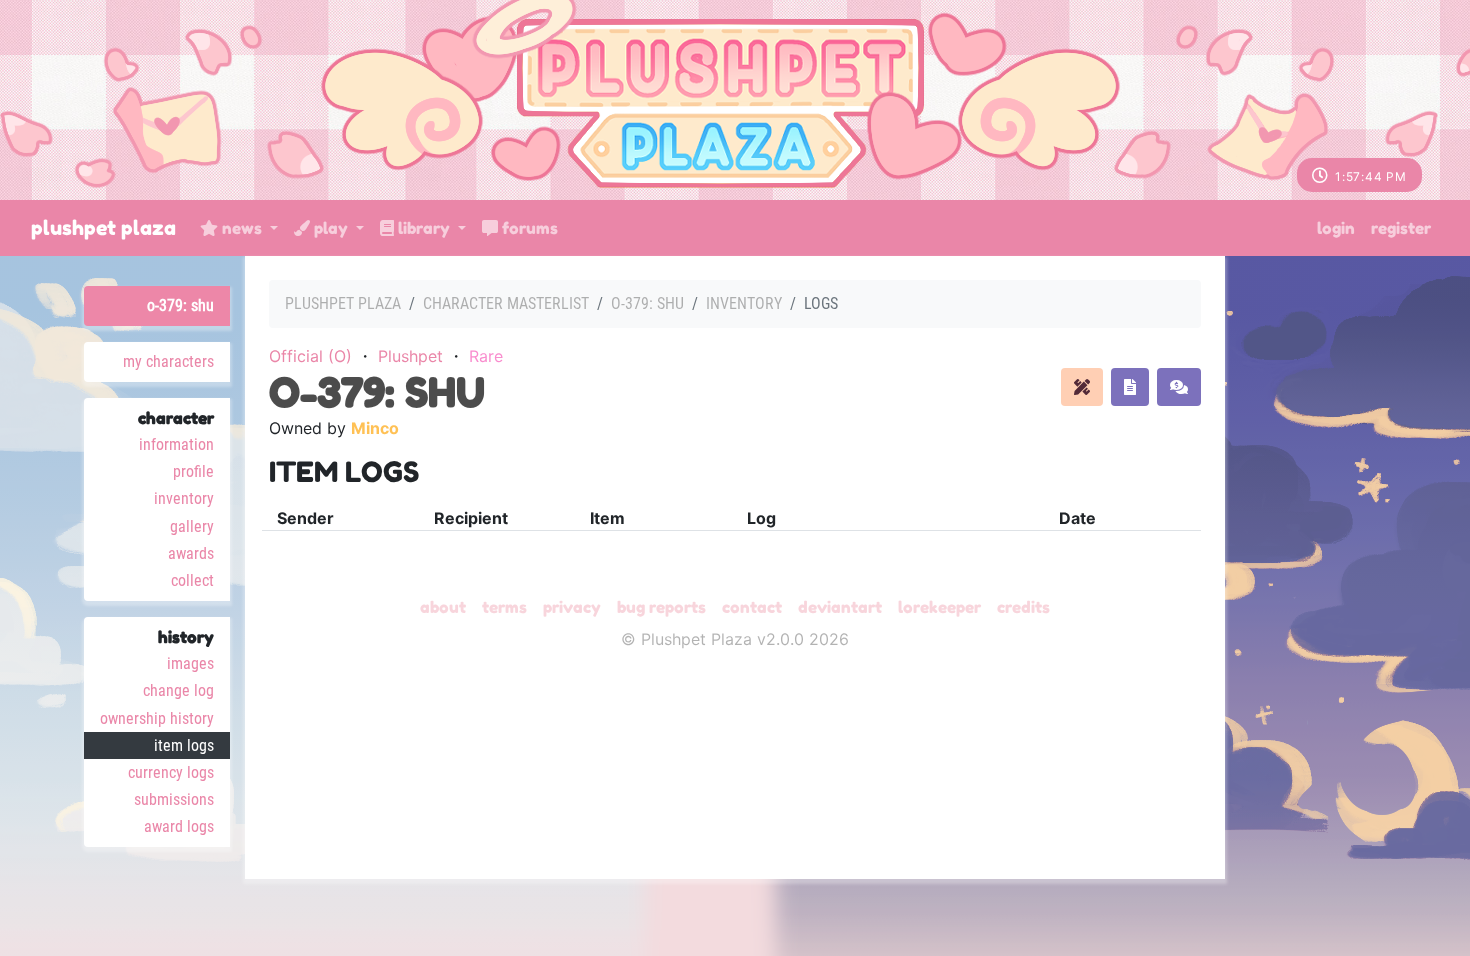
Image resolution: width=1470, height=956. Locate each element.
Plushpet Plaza (103, 228)
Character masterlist (506, 303)
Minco (375, 428)
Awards (191, 553)
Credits (1023, 607)
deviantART (840, 607)
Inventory (184, 498)
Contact (752, 607)
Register (1401, 228)
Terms (504, 607)
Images (190, 663)
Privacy (572, 607)
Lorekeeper (939, 607)
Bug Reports (661, 607)
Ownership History (157, 718)
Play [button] (331, 228)
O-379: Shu (180, 305)
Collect (192, 580)
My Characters (168, 361)
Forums (528, 228)
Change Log (178, 690)
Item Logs (184, 745)
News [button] (242, 228)
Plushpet (410, 356)
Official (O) (310, 356)
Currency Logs (171, 772)
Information (176, 444)
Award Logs (179, 826)
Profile (193, 471)
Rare (486, 356)
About (443, 607)
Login (1336, 228)
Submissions (174, 799)
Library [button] (424, 228)
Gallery (192, 526)
